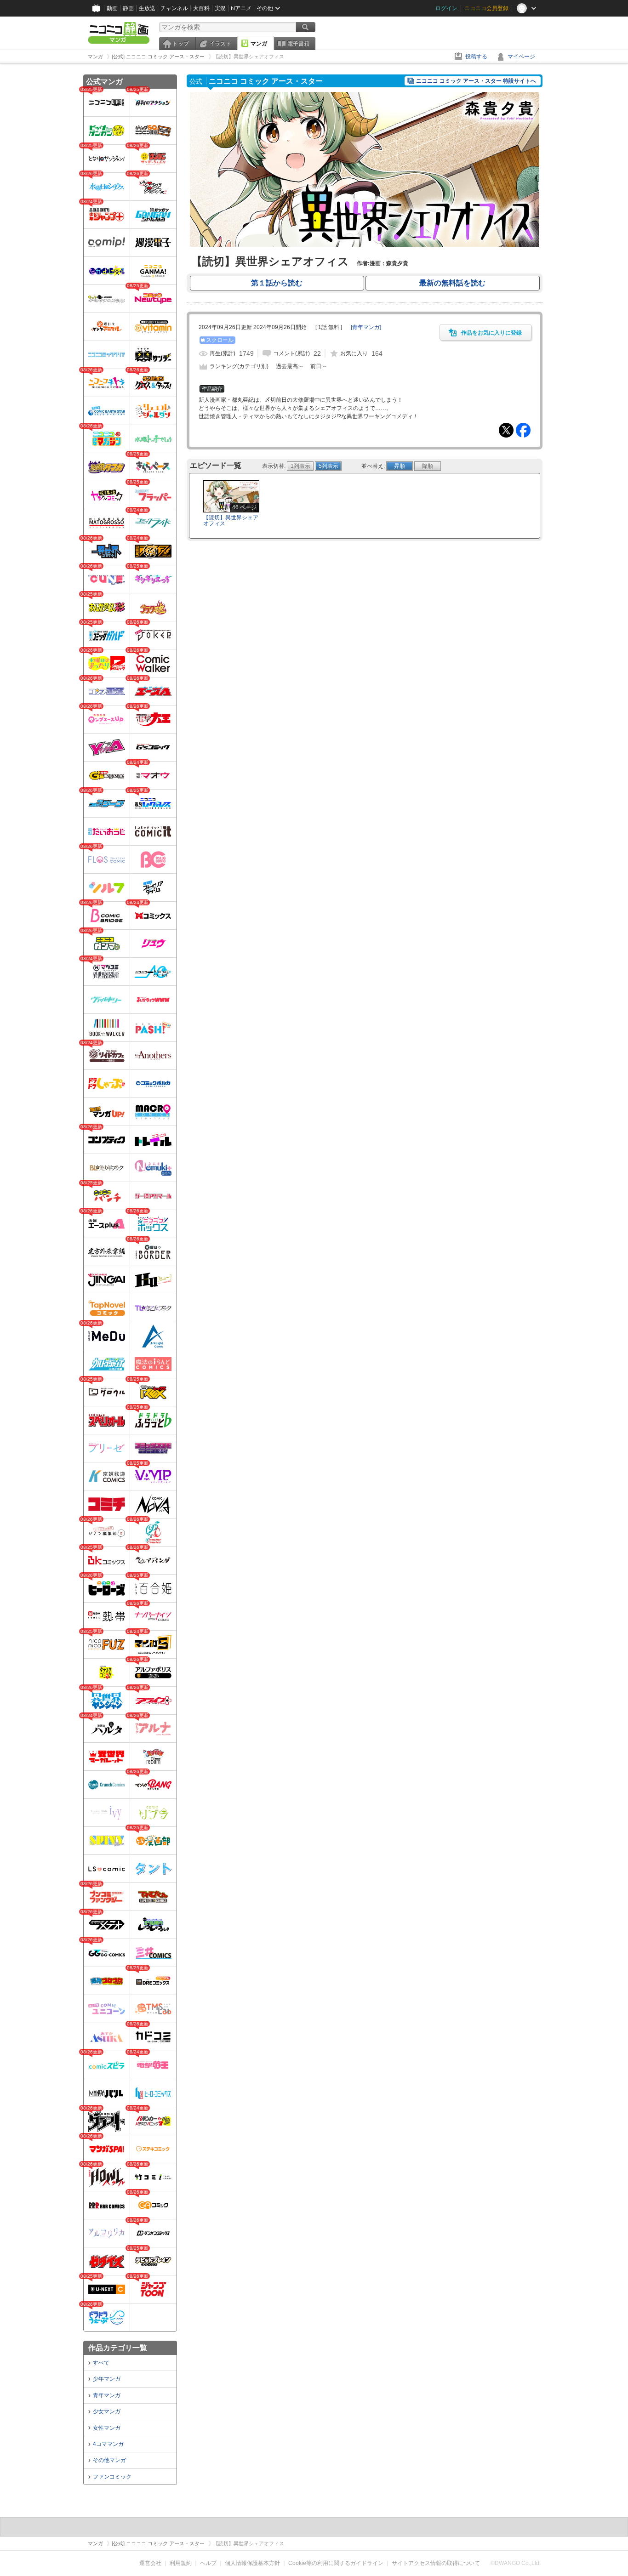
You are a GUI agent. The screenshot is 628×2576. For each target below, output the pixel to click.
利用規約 (181, 2563)
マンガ (259, 44)
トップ (181, 44)
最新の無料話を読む (452, 283)
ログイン (446, 8)
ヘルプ (208, 2563)
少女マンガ (107, 2411)
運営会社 (150, 2563)
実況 (220, 8)
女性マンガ (107, 2428)
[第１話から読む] (365, 245)
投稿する (476, 57)
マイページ (521, 57)
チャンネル (174, 8)
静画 (128, 8)
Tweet (506, 430)
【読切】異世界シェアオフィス (231, 520)
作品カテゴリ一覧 (118, 2348)
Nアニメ (241, 8)
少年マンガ (107, 2379)
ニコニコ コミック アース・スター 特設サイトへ (476, 81)
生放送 (147, 8)
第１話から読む (277, 283)
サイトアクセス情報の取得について (436, 2563)
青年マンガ (107, 2395)
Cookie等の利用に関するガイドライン (336, 2563)
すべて (101, 2363)
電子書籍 (298, 44)
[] (366, 327)
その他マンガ (109, 2460)
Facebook (523, 430)
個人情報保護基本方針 (252, 2563)
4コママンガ (108, 2444)
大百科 (201, 8)
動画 (112, 8)
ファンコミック (112, 2477)
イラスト (220, 44)
